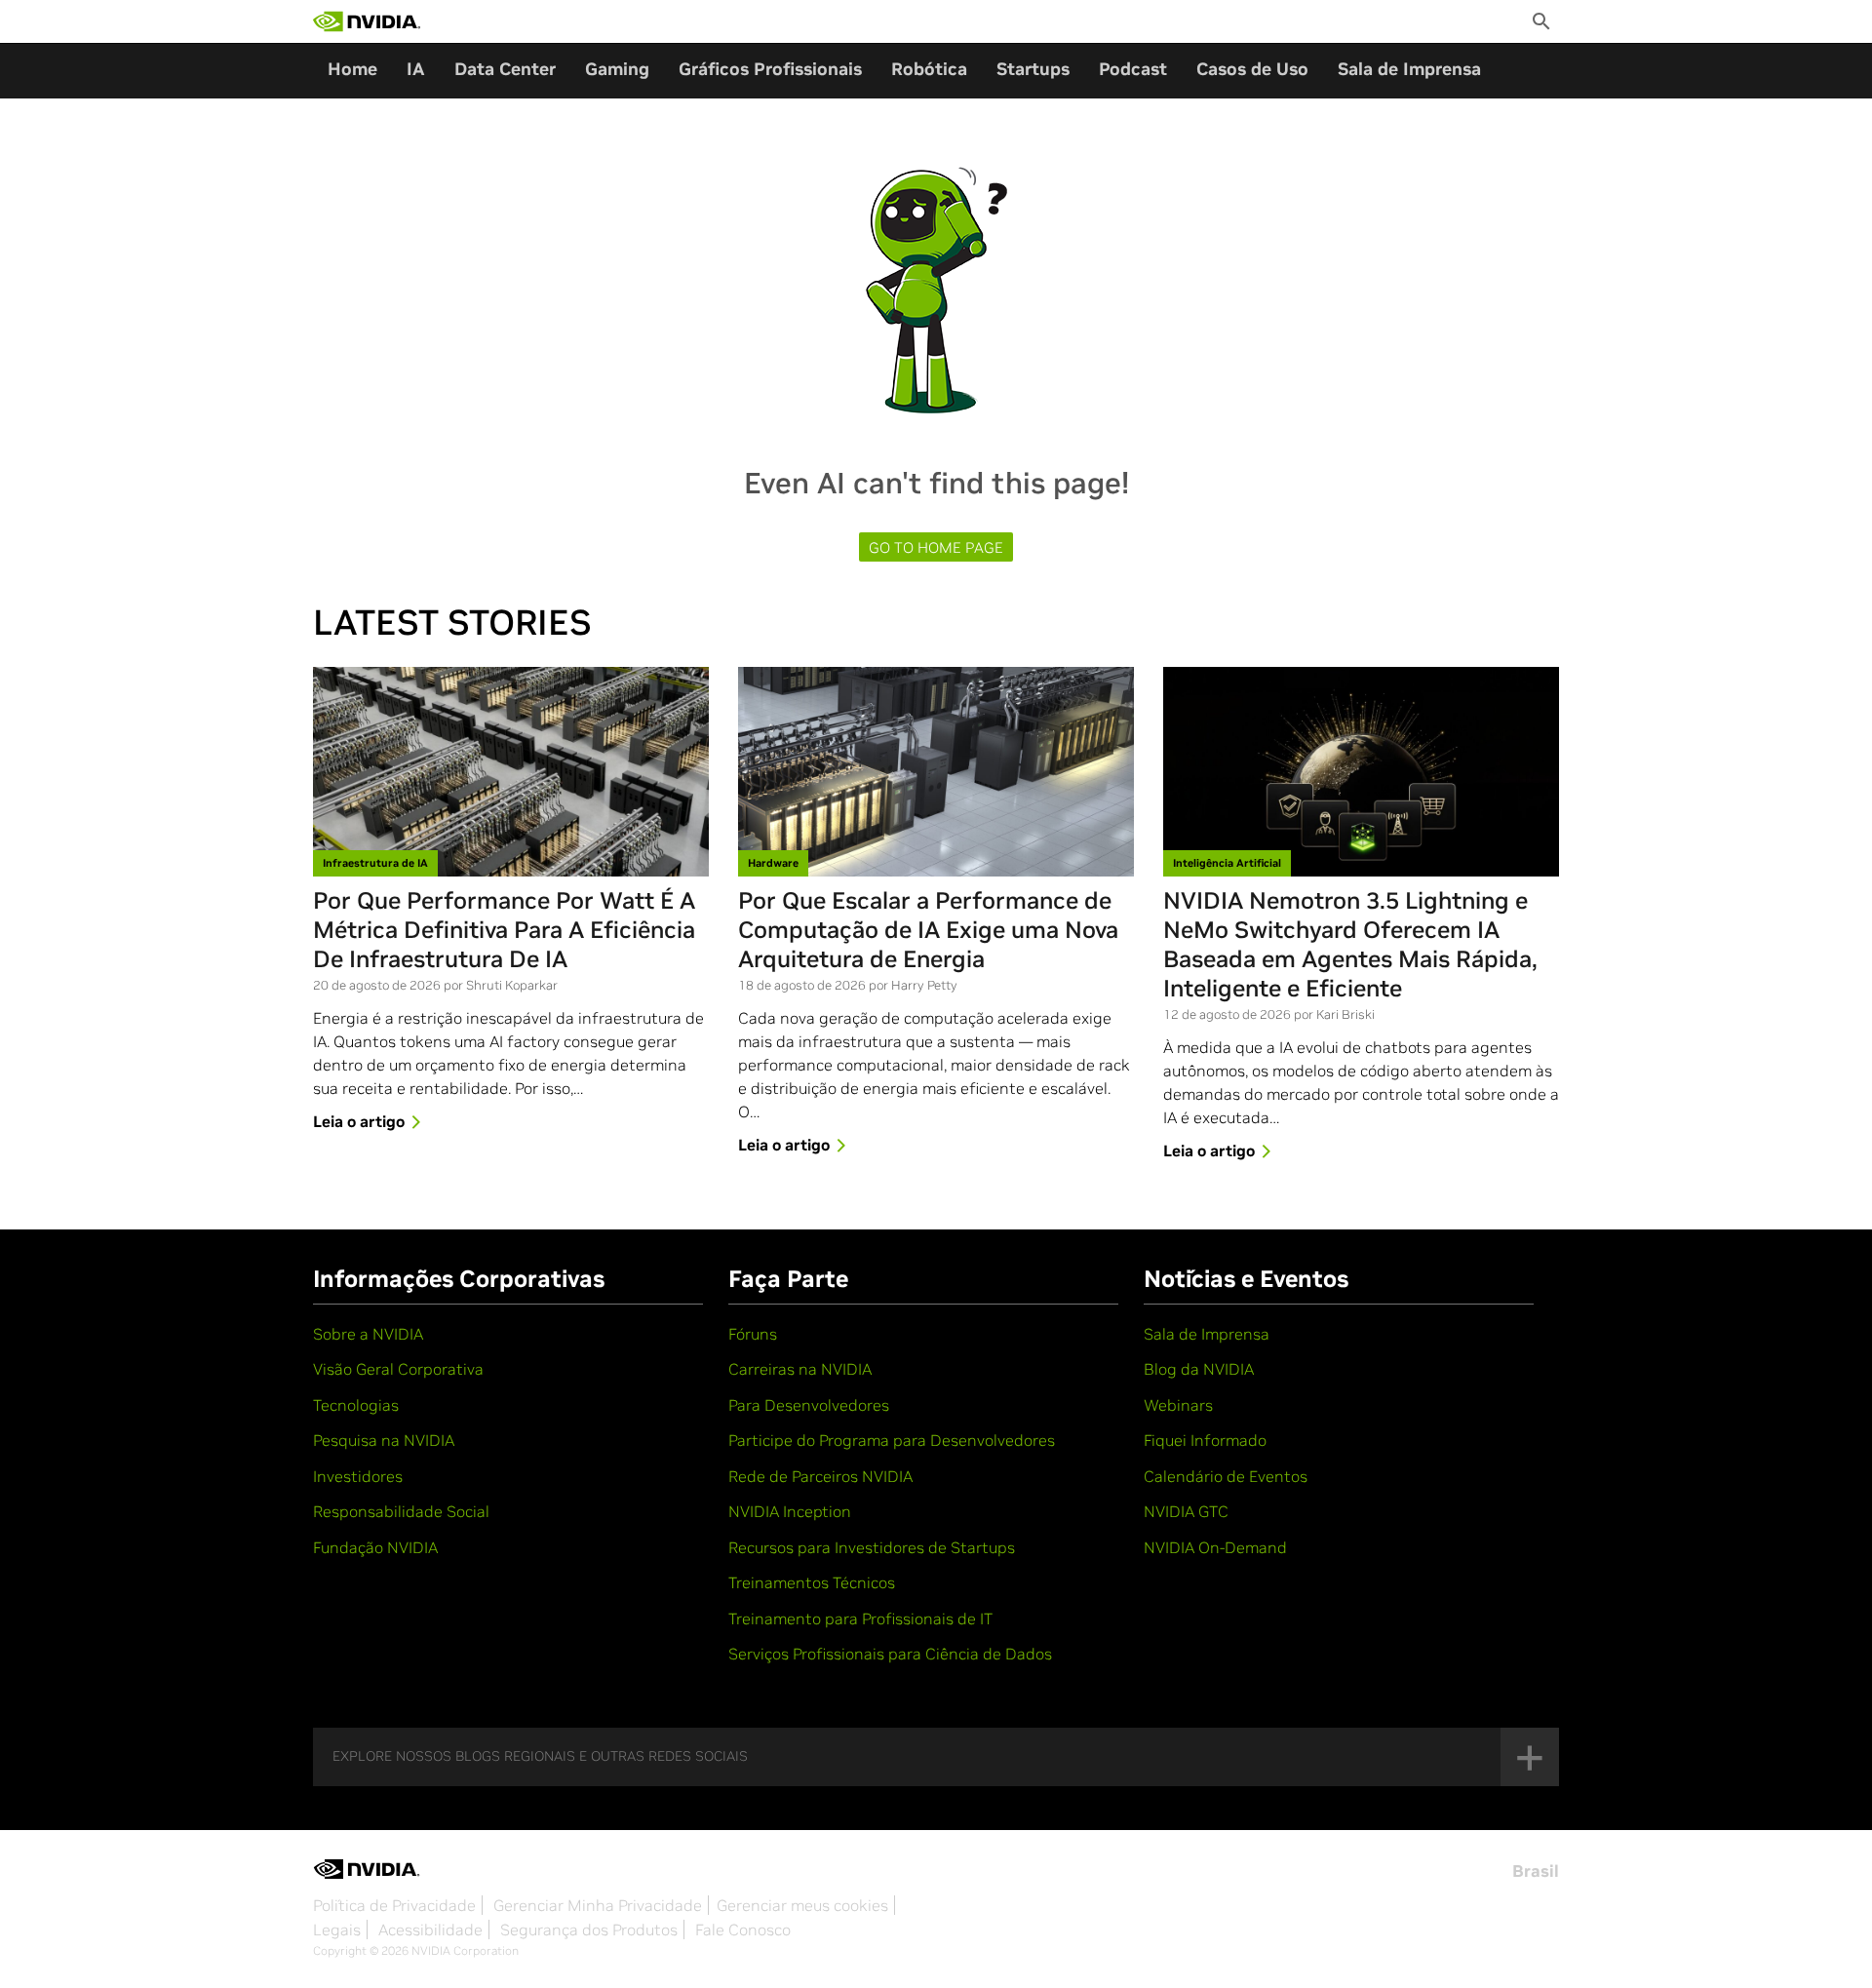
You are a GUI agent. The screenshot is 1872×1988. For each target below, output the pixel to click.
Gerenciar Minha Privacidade (598, 1905)
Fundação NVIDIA (375, 1547)
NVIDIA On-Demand (1215, 1547)
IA (416, 69)
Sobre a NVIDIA (368, 1334)
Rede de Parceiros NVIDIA (820, 1476)
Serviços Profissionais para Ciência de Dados (890, 1654)
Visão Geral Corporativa (398, 1369)
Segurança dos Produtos (589, 1930)
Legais (337, 1930)
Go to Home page (936, 547)
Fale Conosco (743, 1930)
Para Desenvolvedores (809, 1405)
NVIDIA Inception (790, 1511)
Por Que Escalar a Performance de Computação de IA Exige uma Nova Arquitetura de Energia (928, 930)
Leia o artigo (359, 1121)
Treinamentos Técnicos (812, 1582)
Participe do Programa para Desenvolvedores (892, 1440)
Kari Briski (1345, 1014)
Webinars (1178, 1405)
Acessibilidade (430, 1930)
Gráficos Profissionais (770, 69)
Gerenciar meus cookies (802, 1905)
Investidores (358, 1476)
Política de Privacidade (394, 1905)
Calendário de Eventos (1226, 1476)
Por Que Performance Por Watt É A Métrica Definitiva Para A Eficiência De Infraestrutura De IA (504, 930)
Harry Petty (924, 985)
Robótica (929, 69)
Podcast (1133, 69)
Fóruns (753, 1334)
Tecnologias (356, 1405)
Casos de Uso (1252, 69)
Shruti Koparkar (512, 985)
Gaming (617, 69)
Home (352, 69)
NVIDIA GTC (1186, 1511)
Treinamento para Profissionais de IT (860, 1618)
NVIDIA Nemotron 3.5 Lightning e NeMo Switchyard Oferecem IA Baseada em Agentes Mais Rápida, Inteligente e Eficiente (1350, 945)
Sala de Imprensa (1409, 69)
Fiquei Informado (1205, 1440)
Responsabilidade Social (401, 1511)
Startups (1033, 69)
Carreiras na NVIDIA (800, 1369)
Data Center (505, 69)
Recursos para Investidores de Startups (872, 1547)
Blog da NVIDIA (1199, 1369)
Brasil (1536, 1871)
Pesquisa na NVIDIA (384, 1440)
